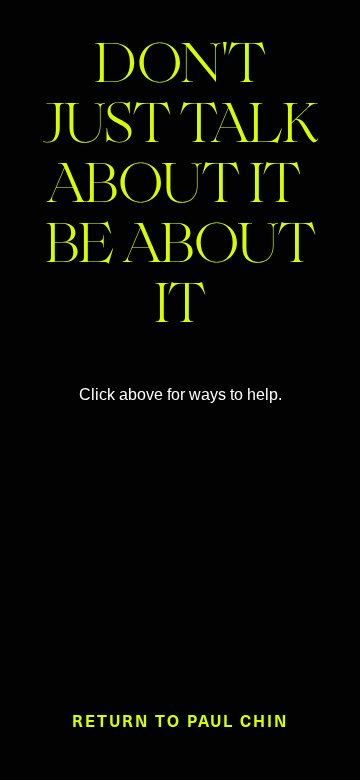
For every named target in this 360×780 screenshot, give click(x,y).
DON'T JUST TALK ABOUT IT (180, 130)
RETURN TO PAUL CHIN (180, 720)
